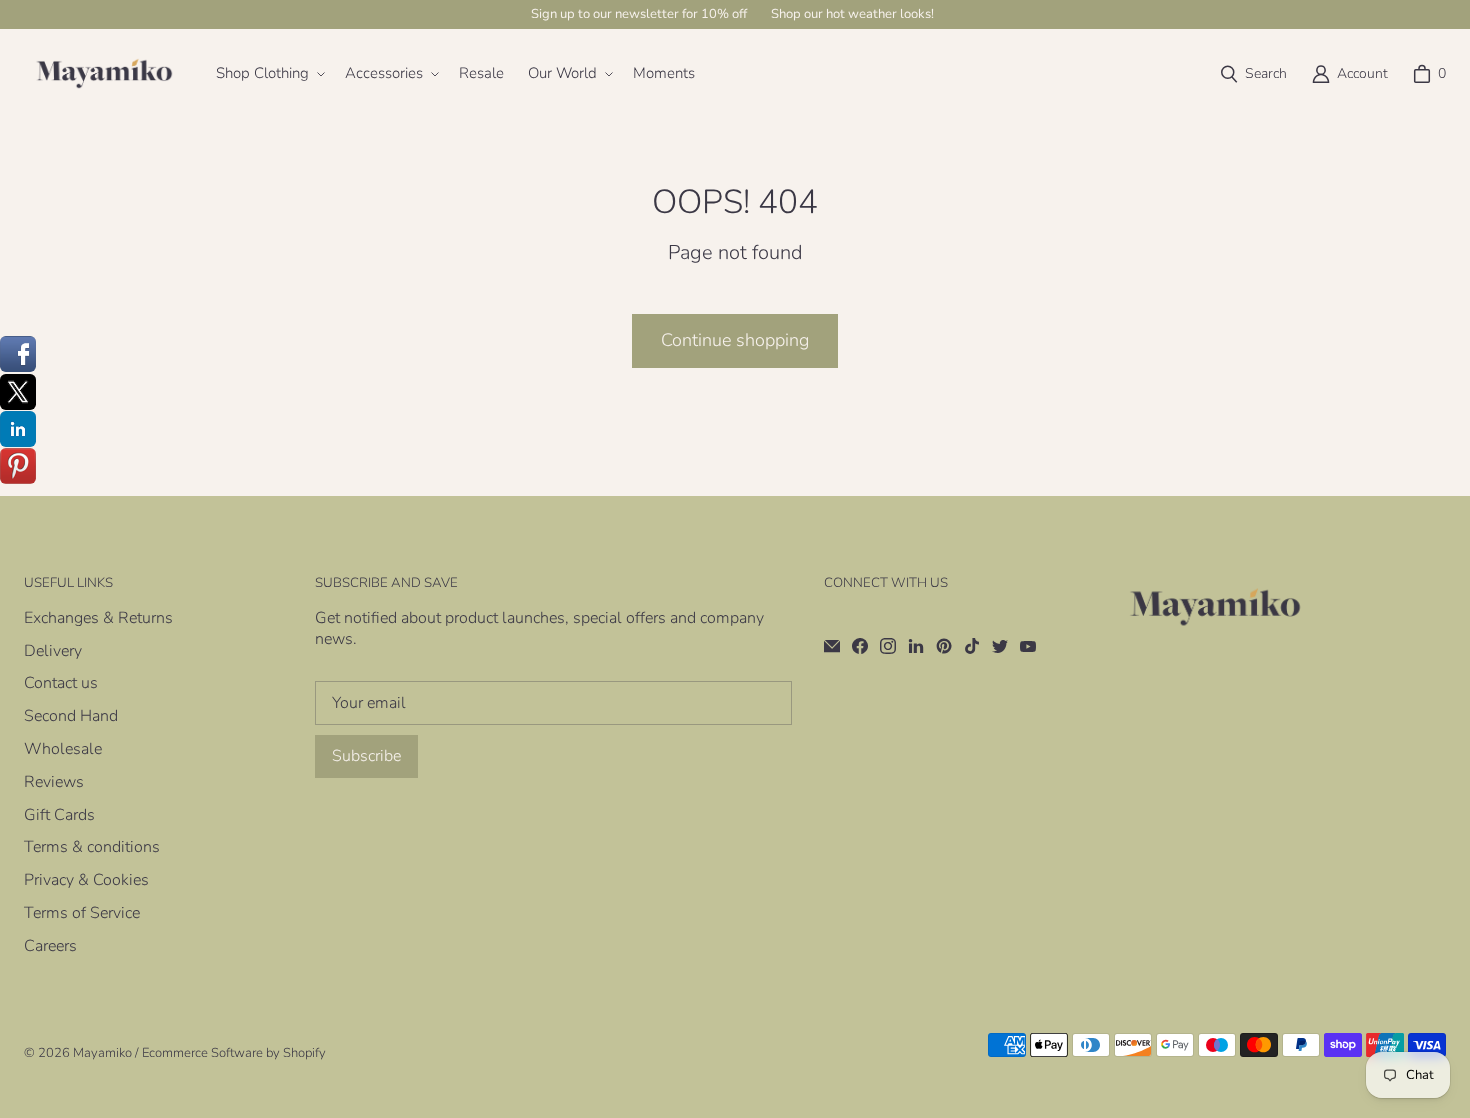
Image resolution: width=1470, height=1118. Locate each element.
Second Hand (71, 716)
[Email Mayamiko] (832, 646)
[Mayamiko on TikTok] (972, 646)
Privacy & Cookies (86, 880)
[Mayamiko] (104, 74)
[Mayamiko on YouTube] (1028, 646)
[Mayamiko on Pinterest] (944, 646)
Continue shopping (735, 340)
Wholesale (63, 749)
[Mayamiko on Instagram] (888, 646)
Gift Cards (59, 815)
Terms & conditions (92, 847)
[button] (268, 74)
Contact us (61, 683)
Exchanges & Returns (98, 618)
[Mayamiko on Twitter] (1000, 646)
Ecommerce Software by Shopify (234, 1053)
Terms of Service (82, 913)
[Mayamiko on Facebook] (860, 646)
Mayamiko (102, 1053)
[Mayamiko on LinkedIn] (916, 646)
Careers (50, 946)
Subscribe (366, 756)
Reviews (54, 782)
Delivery (53, 651)
